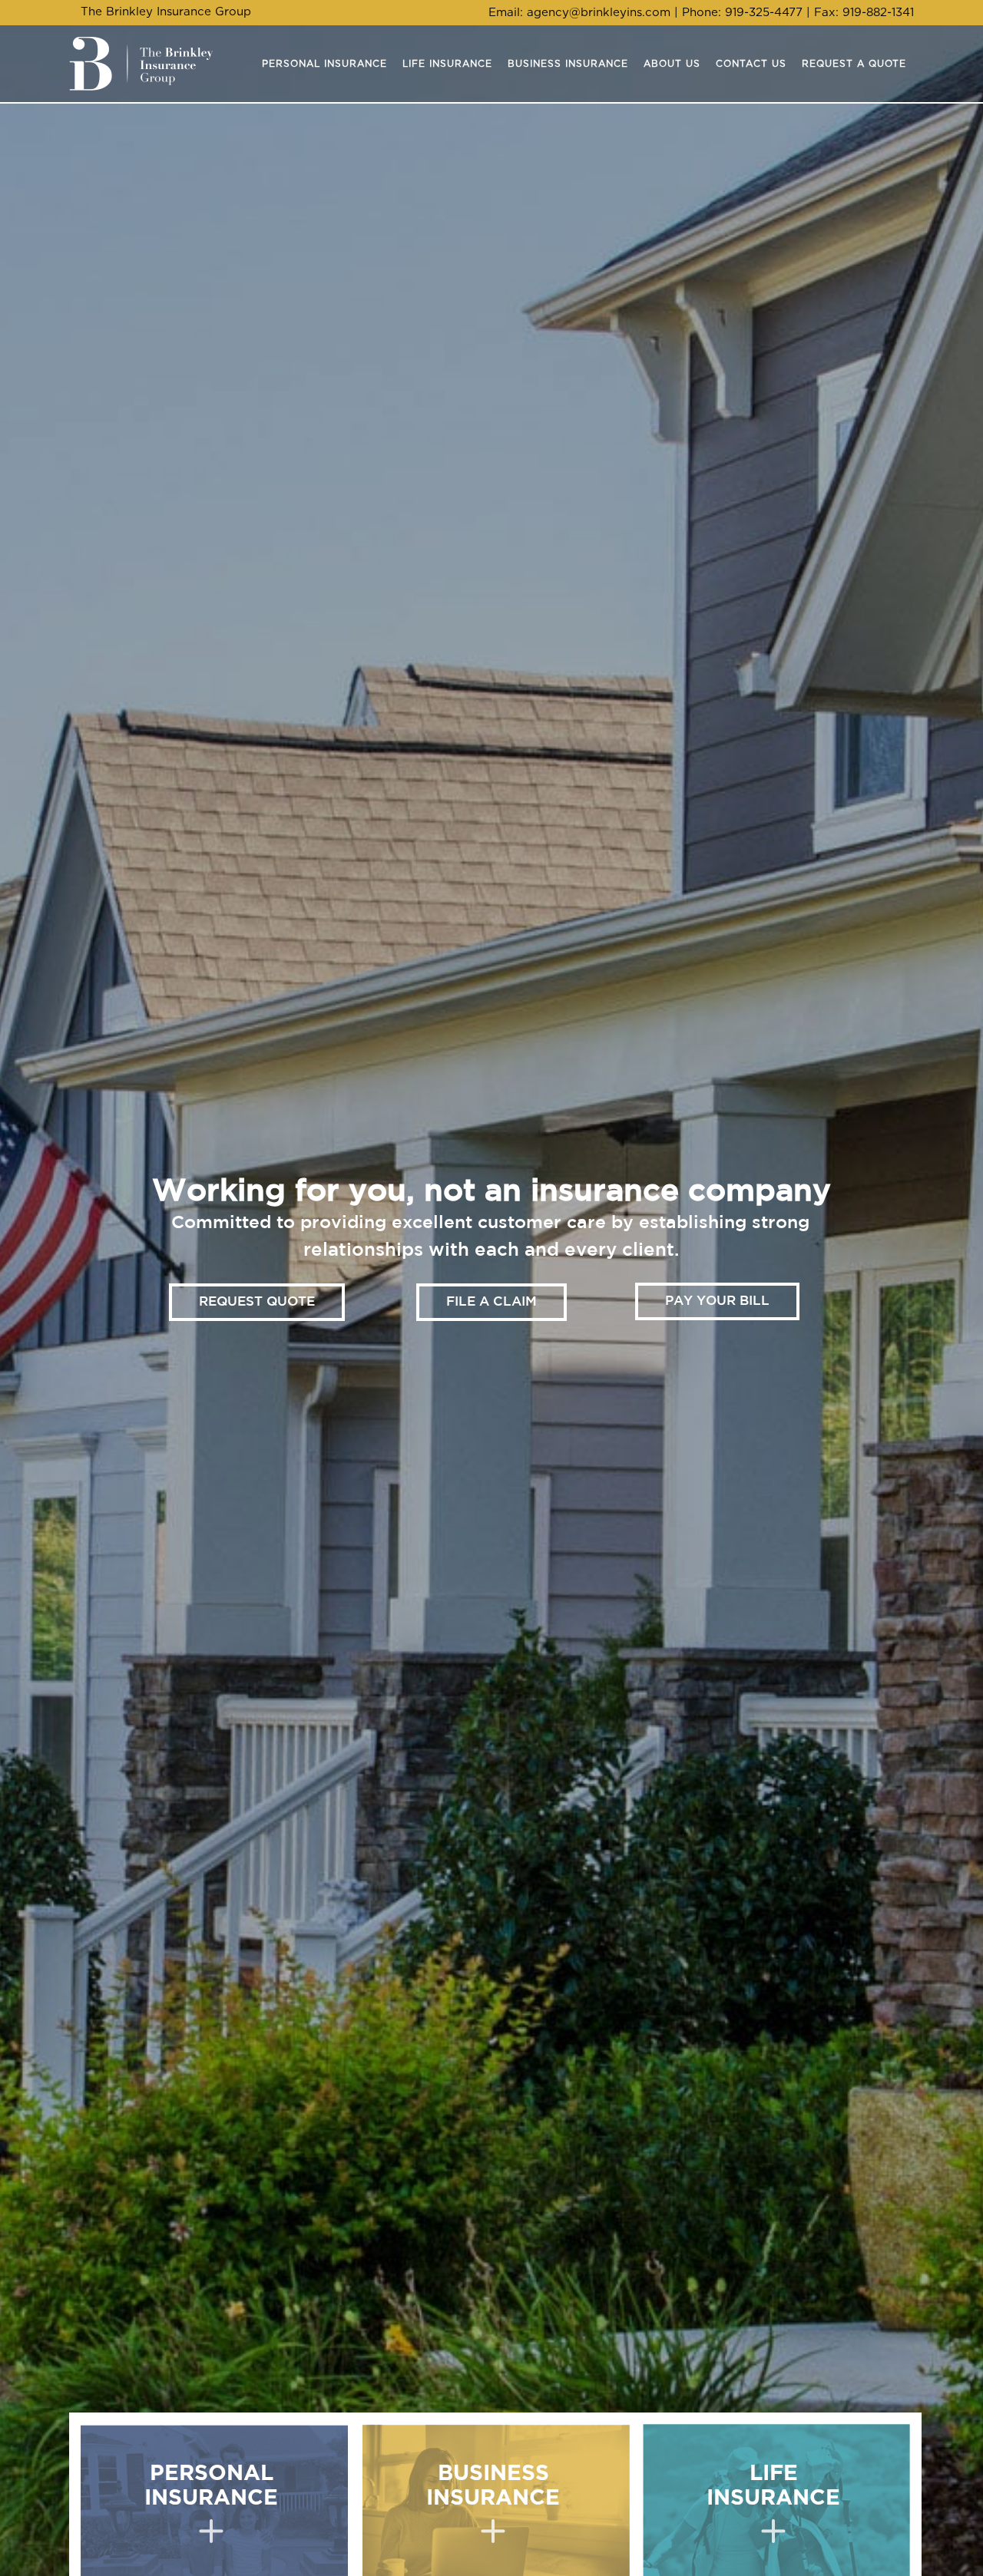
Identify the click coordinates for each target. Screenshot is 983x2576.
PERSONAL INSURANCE (211, 2486)
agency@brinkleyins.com (599, 13)
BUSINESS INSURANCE (493, 2486)
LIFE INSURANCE (773, 2486)
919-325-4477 (764, 13)
